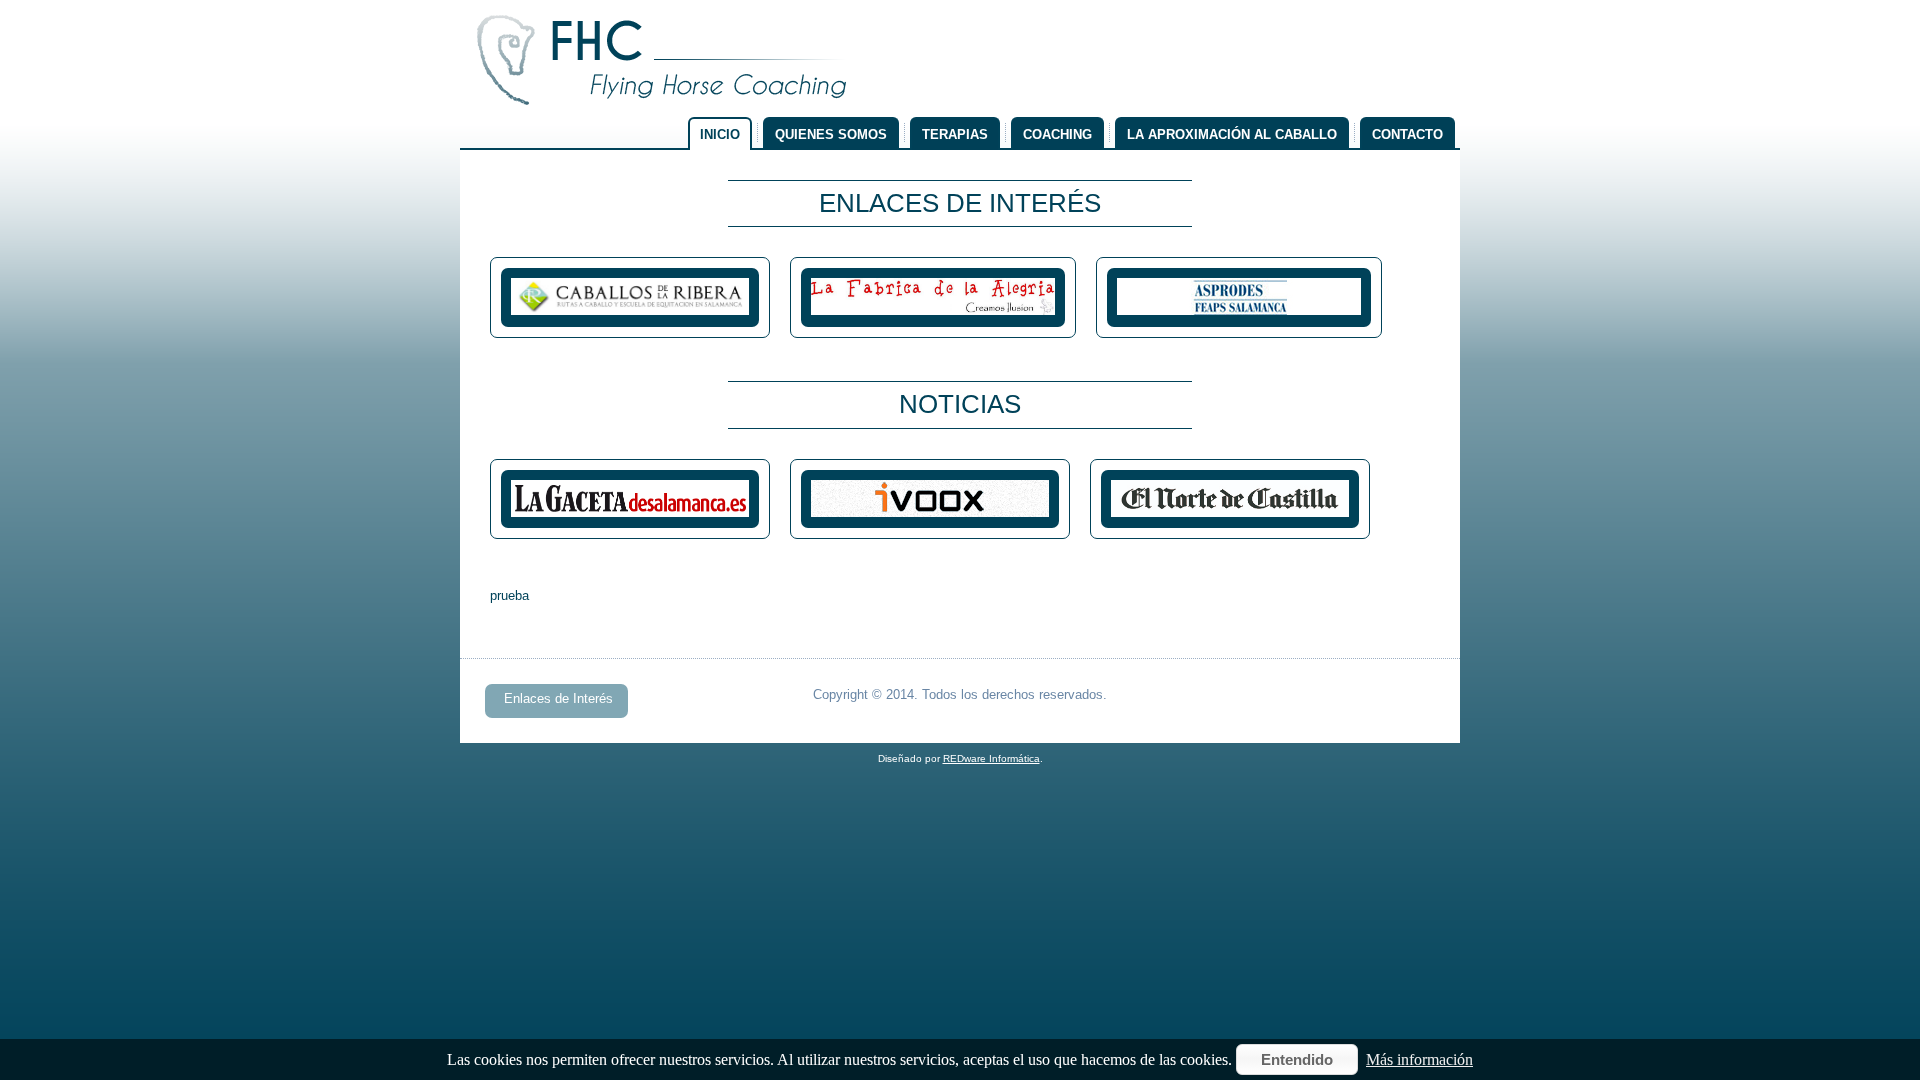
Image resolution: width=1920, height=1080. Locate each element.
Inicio (720, 134)
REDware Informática (991, 758)
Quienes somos (831, 134)
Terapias (955, 134)
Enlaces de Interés (558, 698)
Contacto (1407, 134)
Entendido (1297, 1059)
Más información (1419, 1059)
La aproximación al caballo (1232, 134)
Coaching (1057, 134)
